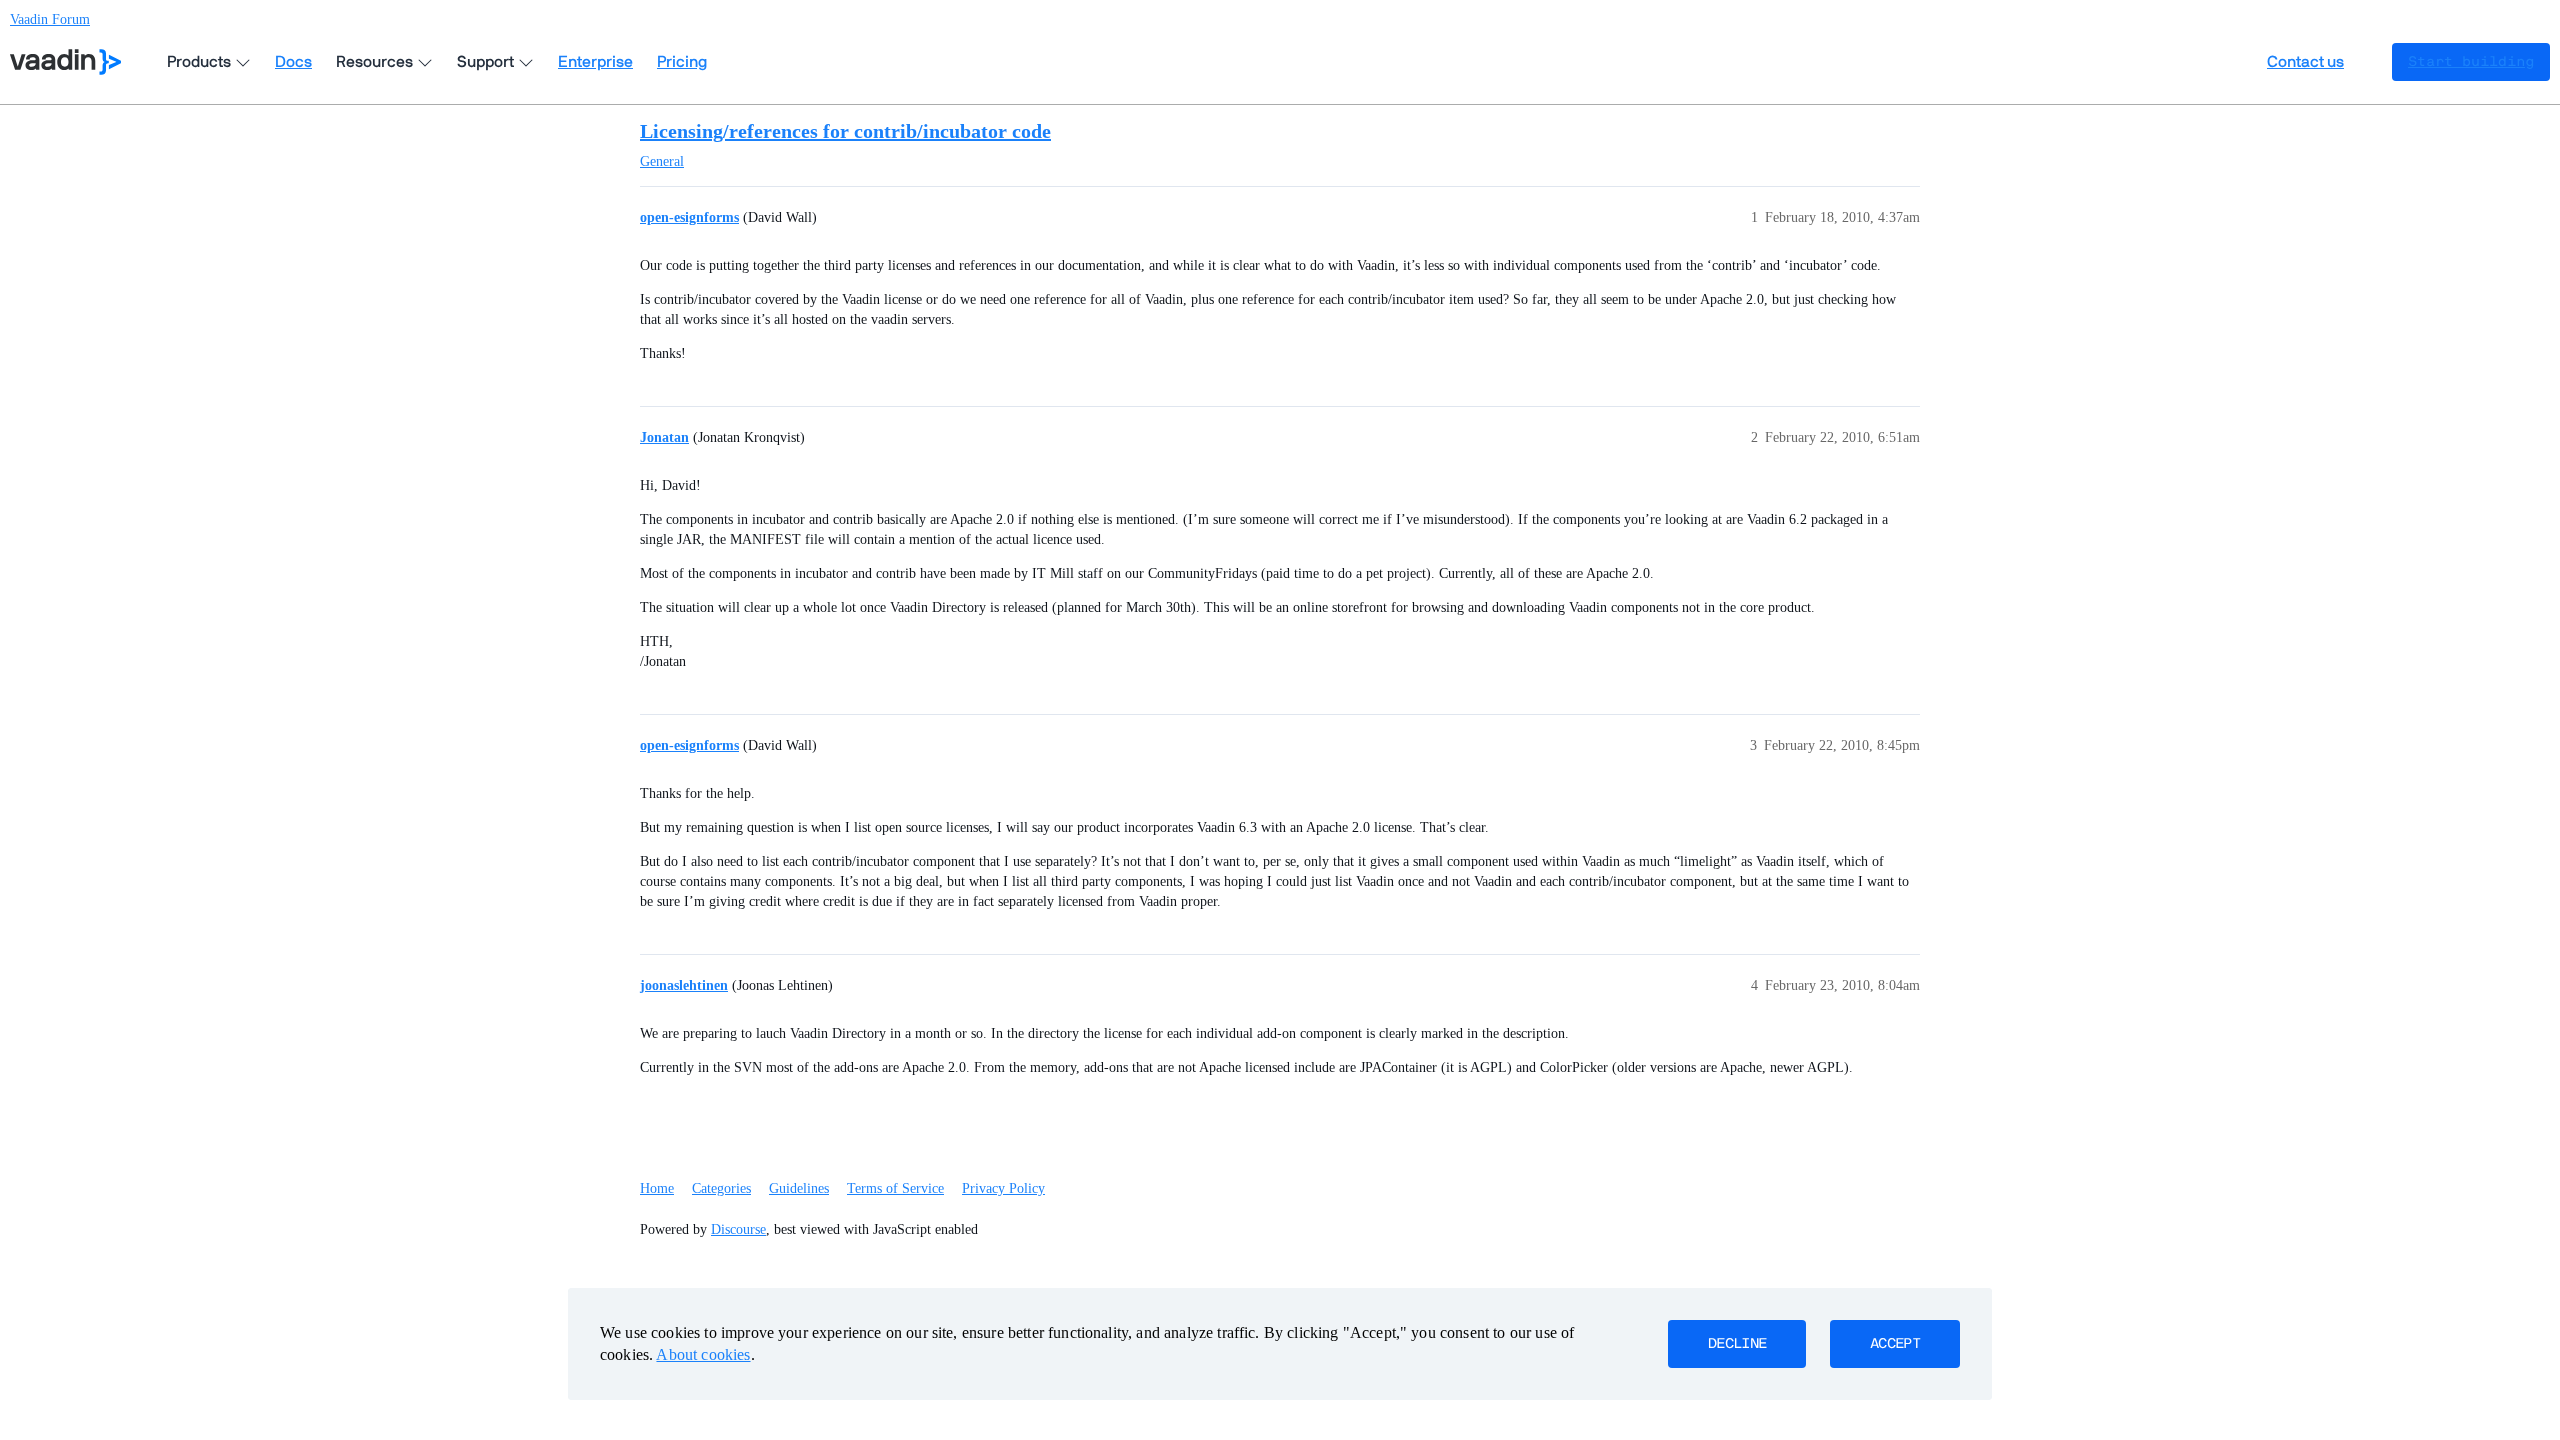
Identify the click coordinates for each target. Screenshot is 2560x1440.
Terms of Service (895, 1188)
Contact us (2305, 62)
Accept (1895, 1344)
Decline (1737, 1344)
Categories (721, 1188)
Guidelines (799, 1188)
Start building (2471, 62)
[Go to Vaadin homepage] (65, 62)
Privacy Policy (1003, 1188)
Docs (293, 62)
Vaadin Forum (50, 19)
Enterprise (595, 62)
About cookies (703, 1354)
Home (657, 1188)
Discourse (738, 1229)
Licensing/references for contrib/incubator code (845, 131)
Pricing (682, 62)
